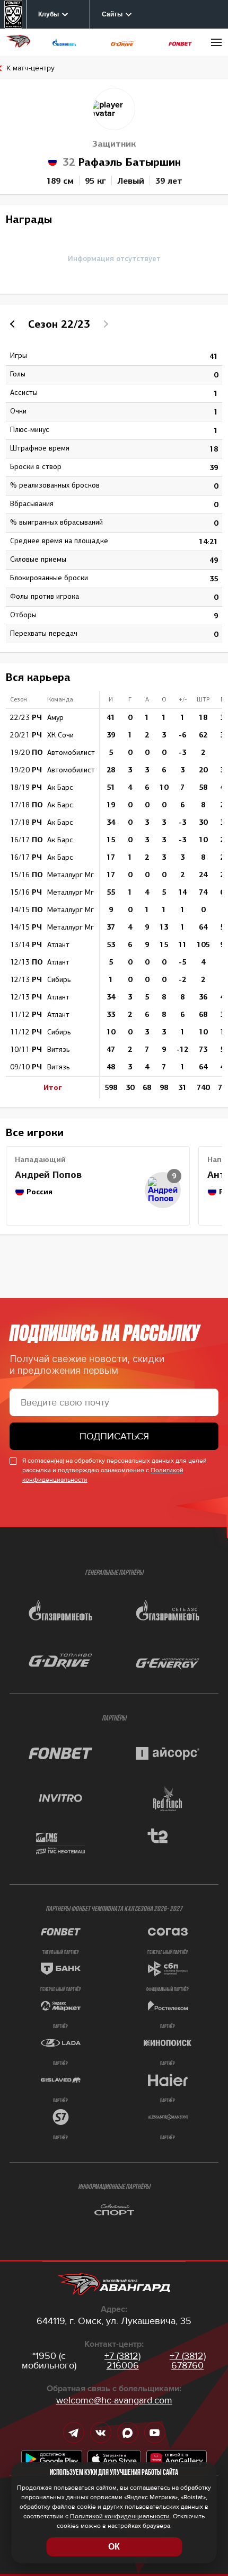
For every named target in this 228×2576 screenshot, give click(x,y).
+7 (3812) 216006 (122, 2361)
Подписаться (114, 1436)
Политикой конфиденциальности (120, 2516)
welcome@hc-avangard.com (114, 2400)
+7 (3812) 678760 (188, 2361)
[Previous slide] (14, 324)
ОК (114, 2547)
